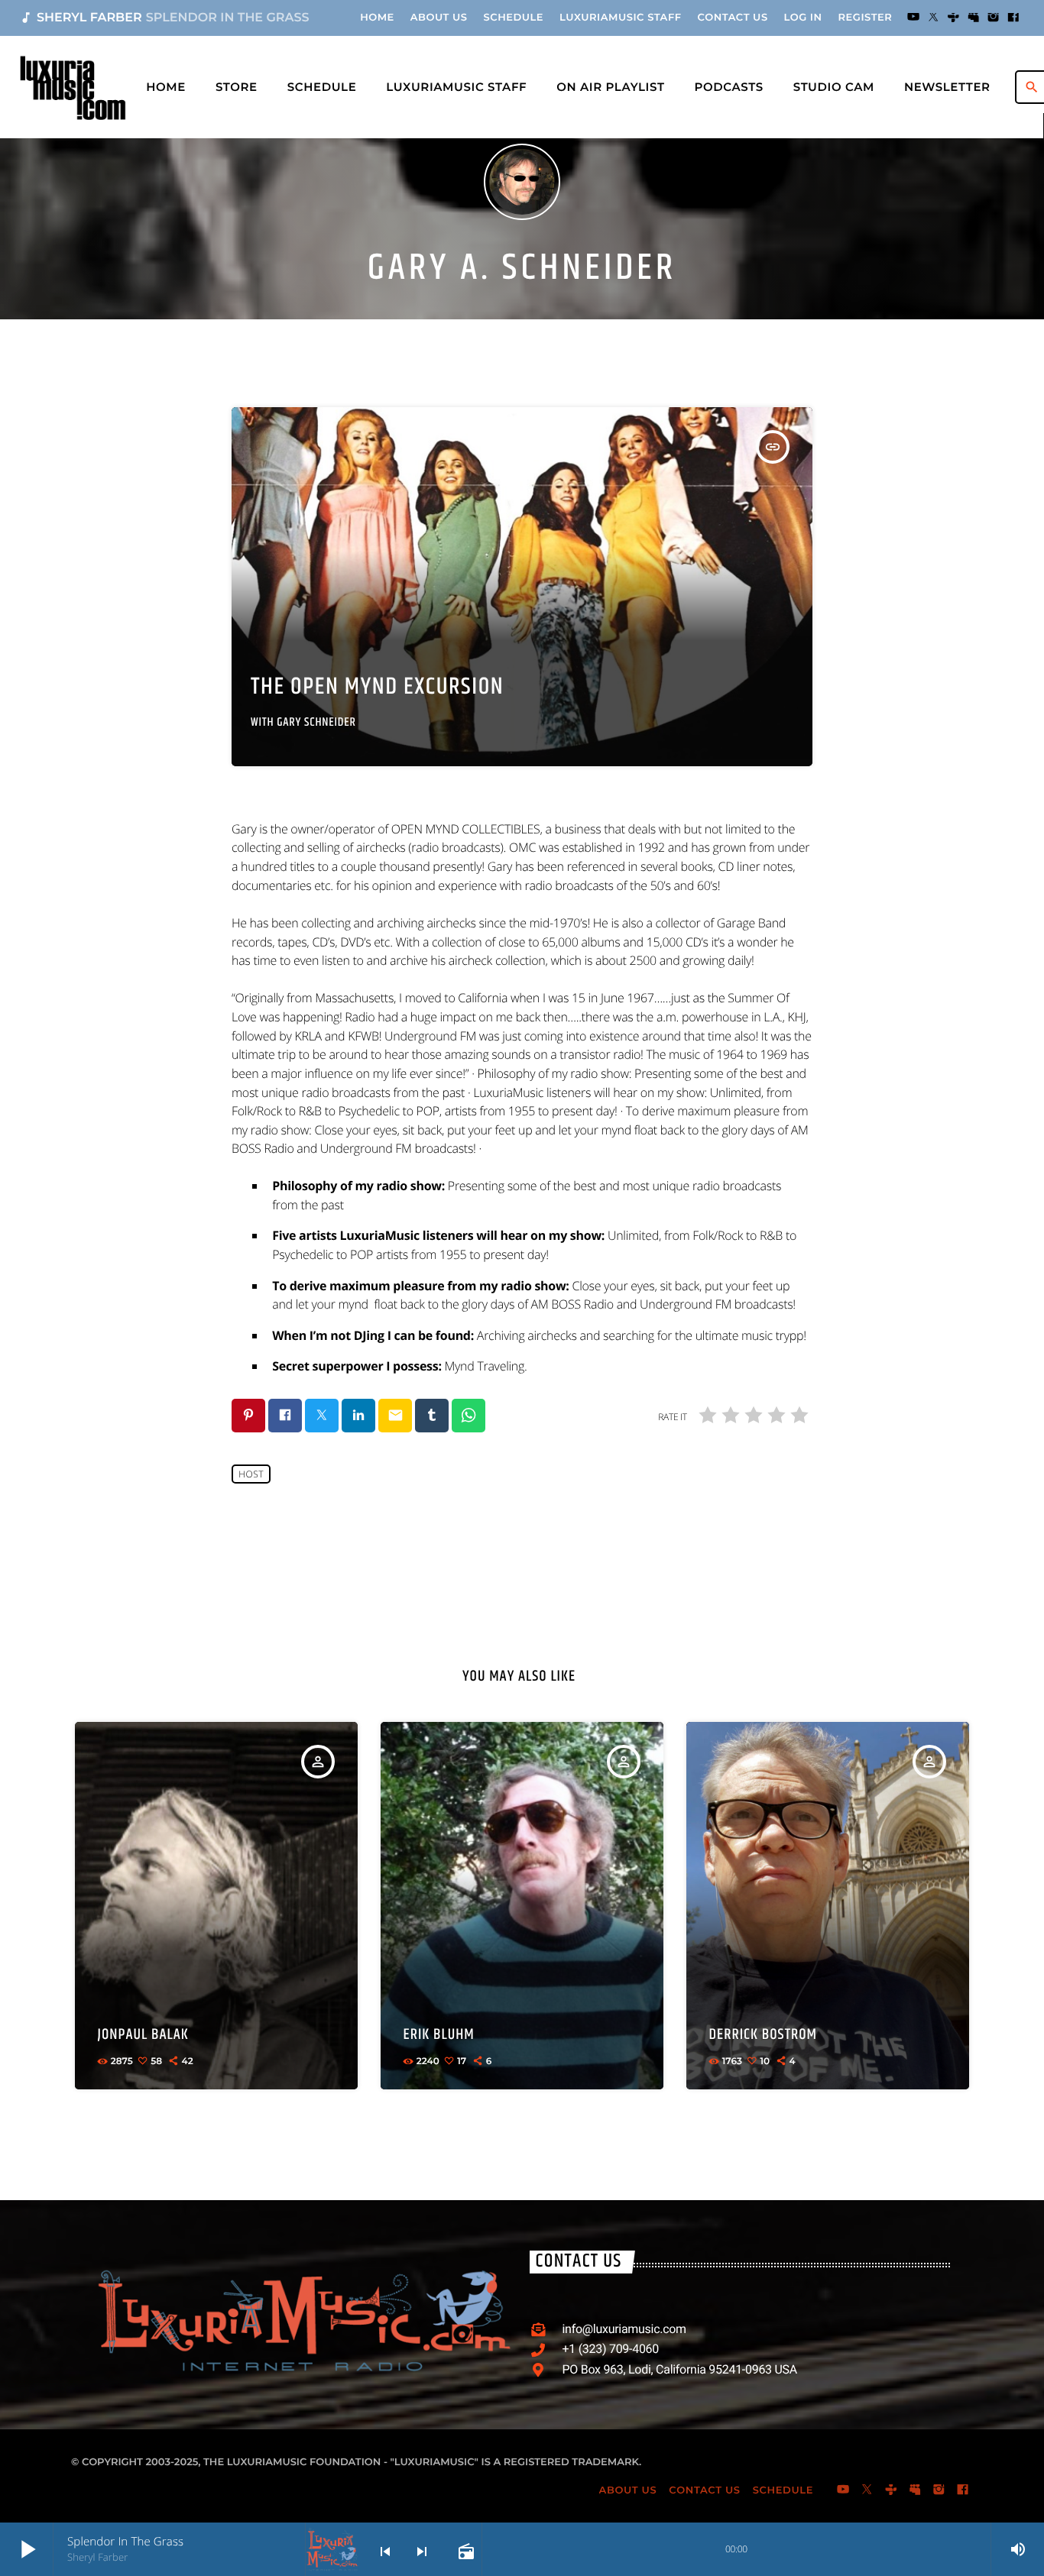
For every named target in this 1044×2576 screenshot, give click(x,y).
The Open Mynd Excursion (377, 687)
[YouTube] (913, 18)
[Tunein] (954, 18)
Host (251, 1474)
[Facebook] (1013, 18)
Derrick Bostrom (763, 2035)
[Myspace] (974, 18)
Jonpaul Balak (143, 2035)
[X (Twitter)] (933, 18)
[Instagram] (994, 18)
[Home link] (73, 87)
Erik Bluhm (439, 2035)
